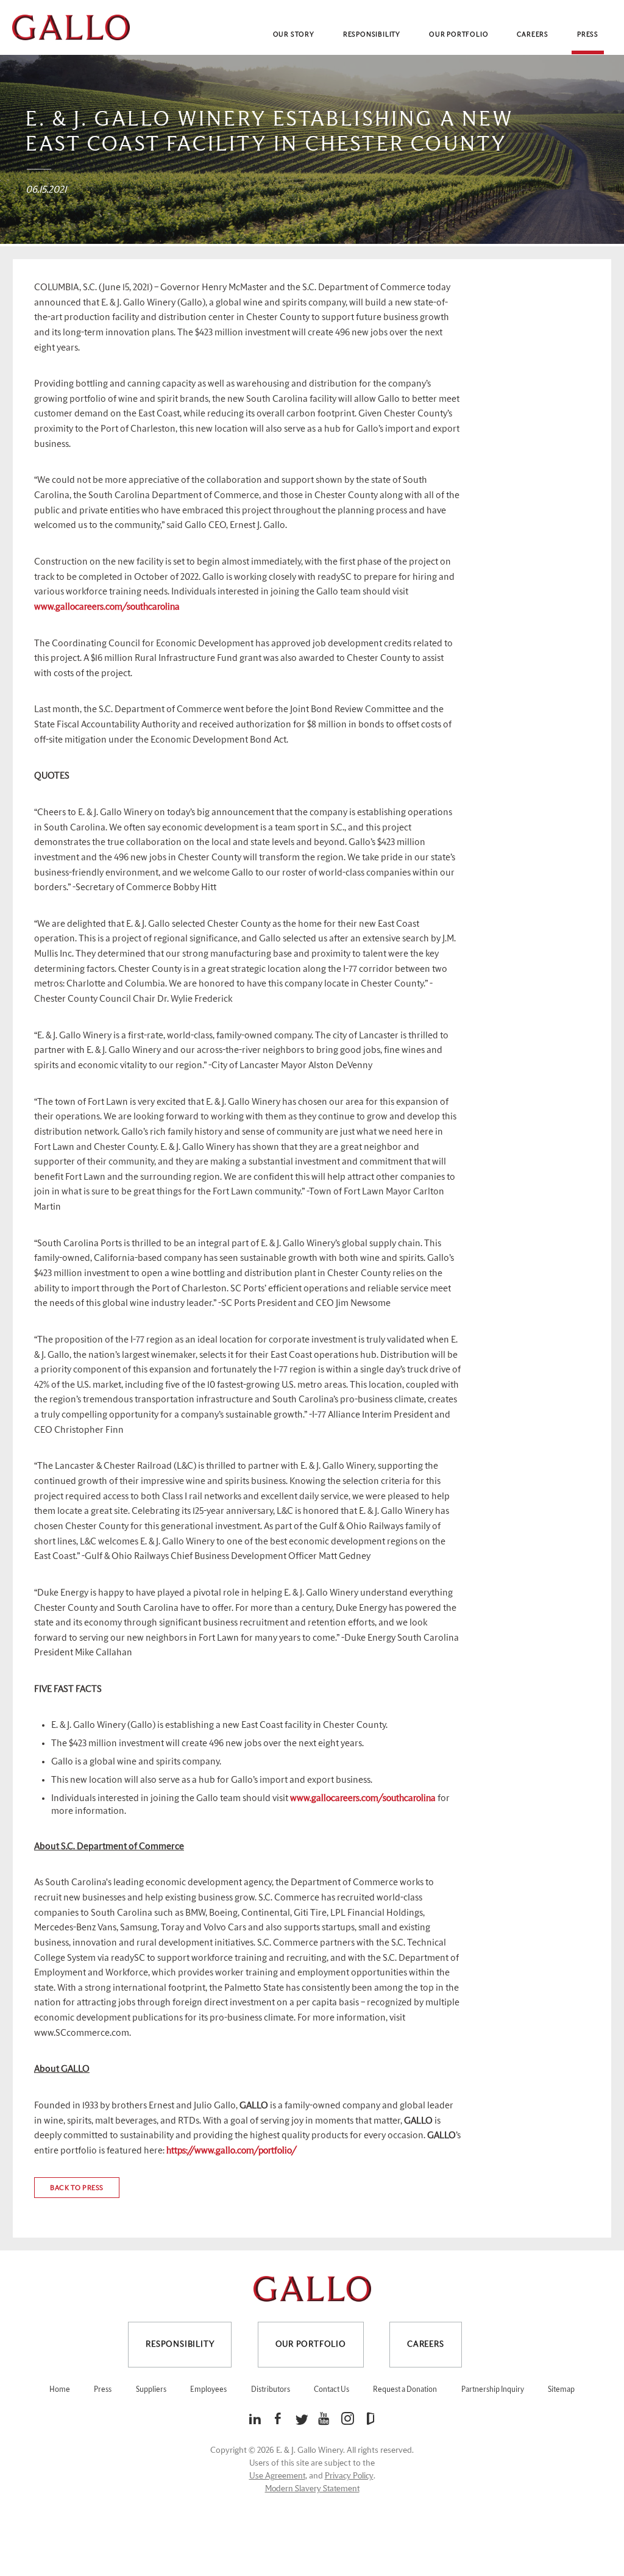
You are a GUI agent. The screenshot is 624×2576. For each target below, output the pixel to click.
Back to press (77, 2188)
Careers (533, 34)
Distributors (271, 2390)
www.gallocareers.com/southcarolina (107, 607)
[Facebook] (281, 2418)
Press (588, 34)
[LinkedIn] (258, 2418)
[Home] (71, 27)
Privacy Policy (349, 2476)
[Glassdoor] (370, 2418)
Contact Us (331, 2390)
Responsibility (372, 34)
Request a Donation (405, 2390)
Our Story (294, 34)
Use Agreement (277, 2476)
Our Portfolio (459, 34)
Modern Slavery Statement (312, 2489)
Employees (208, 2390)
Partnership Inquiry (493, 2390)
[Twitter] (304, 2420)
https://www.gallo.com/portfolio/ (232, 2151)
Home (60, 2390)
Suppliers (151, 2390)
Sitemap (561, 2390)
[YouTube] (327, 2418)
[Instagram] (351, 2418)
